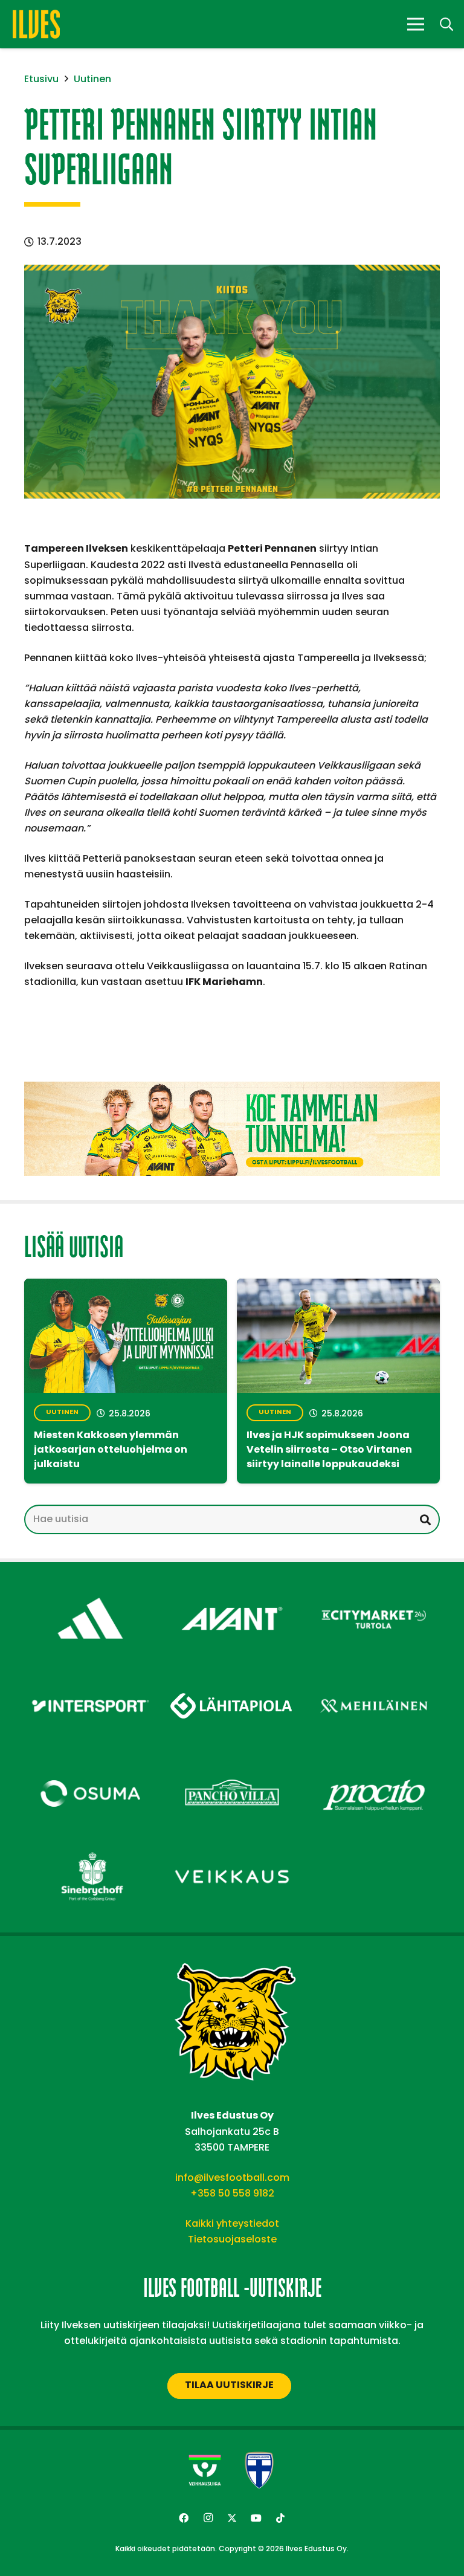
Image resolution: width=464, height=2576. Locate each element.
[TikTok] (280, 2518)
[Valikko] (416, 24)
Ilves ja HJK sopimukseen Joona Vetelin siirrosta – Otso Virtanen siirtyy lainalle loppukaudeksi (329, 1450)
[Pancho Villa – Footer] (232, 1764)
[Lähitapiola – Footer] (232, 1672)
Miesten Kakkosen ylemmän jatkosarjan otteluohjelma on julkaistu (111, 1450)
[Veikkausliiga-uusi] (205, 2470)
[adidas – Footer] (90, 1589)
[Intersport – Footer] (90, 1677)
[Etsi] (425, 1519)
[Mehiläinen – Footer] (374, 1677)
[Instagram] (208, 2518)
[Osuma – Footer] (90, 1764)
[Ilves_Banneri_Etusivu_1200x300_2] (232, 1129)
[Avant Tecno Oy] (232, 1589)
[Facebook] (184, 2518)
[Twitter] (232, 2518)
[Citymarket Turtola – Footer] (374, 1589)
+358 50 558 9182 (232, 2193)
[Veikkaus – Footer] (232, 1848)
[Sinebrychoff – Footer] (90, 1848)
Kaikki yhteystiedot (232, 2223)
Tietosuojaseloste (232, 2239)
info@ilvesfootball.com (232, 2177)
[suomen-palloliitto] (259, 2470)
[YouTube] (256, 2518)
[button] (446, 24)
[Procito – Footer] (374, 1764)
